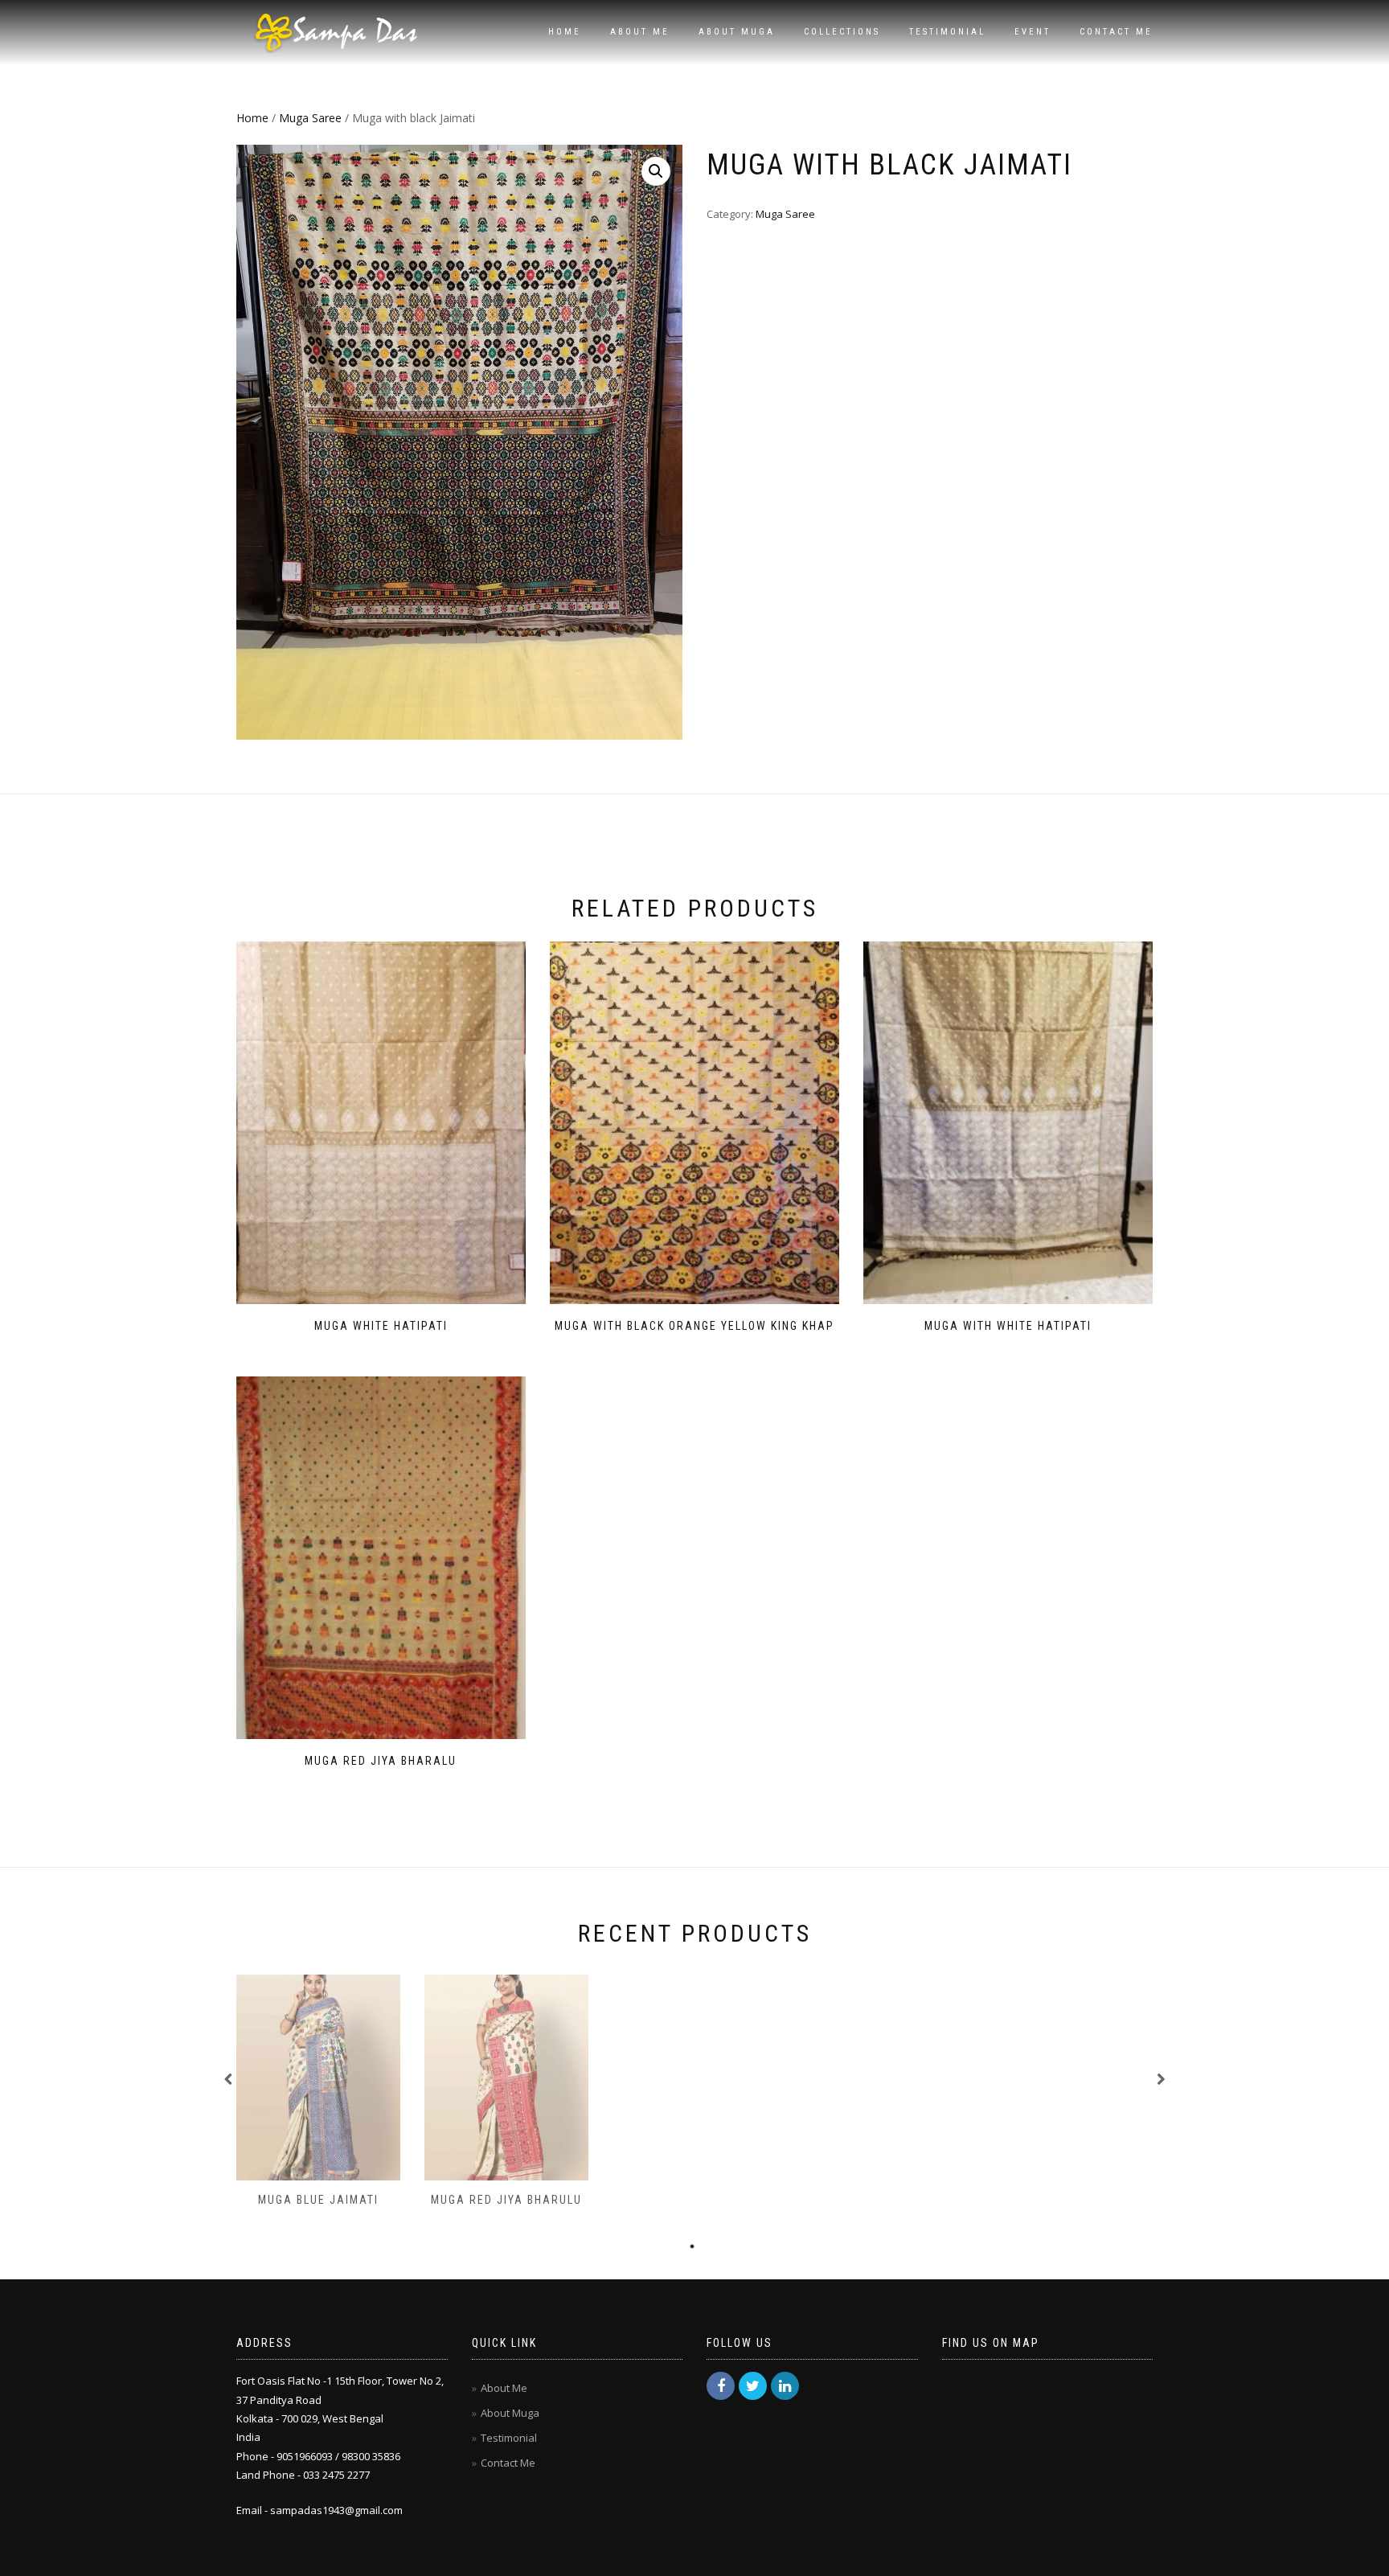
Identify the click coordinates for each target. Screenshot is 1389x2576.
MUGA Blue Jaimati (318, 2200)
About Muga (737, 32)
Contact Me (1116, 32)
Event (1033, 32)
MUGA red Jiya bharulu (506, 2200)
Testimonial (947, 32)
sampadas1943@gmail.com (336, 2510)
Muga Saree (310, 118)
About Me (640, 32)
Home (565, 32)
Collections (842, 32)
